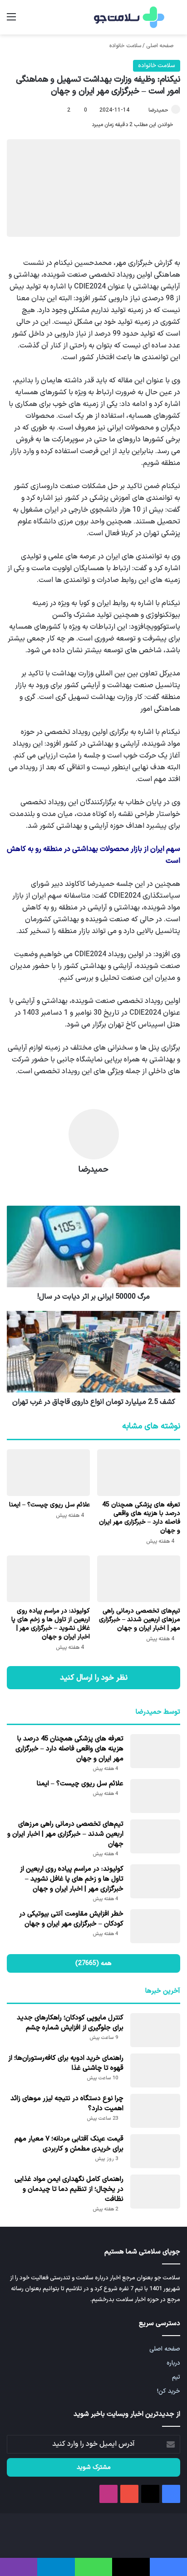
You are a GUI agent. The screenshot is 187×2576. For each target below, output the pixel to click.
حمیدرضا (158, 110)
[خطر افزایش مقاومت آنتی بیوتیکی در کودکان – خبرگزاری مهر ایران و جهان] (155, 1926)
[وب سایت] (93, 1186)
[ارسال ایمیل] (144, 110)
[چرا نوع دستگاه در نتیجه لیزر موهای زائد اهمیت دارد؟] (155, 2111)
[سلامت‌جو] (128, 17)
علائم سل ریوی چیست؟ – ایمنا (49, 1505)
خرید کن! (169, 2391)
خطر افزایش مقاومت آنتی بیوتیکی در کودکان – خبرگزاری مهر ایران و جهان (71, 1919)
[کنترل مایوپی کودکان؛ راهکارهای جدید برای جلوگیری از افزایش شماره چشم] (155, 2030)
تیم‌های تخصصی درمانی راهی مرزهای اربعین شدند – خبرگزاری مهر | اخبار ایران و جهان (140, 1620)
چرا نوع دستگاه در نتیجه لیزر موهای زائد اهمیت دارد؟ (67, 2104)
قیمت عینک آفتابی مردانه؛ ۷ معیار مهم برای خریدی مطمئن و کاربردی (69, 2144)
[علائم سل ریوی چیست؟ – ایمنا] (48, 1473)
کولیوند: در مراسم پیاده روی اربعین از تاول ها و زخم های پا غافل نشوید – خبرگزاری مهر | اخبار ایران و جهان (51, 1624)
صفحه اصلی (160, 46)
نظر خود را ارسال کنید (94, 1678)
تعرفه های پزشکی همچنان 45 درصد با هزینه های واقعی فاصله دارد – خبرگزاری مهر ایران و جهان (140, 1518)
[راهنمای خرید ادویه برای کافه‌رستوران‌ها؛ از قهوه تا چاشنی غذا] (155, 2070)
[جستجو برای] (176, 21)
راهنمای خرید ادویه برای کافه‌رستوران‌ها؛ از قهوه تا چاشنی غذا (66, 2063)
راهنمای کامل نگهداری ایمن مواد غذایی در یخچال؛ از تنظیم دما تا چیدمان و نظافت (69, 2189)
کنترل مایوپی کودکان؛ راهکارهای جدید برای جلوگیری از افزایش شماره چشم (70, 2023)
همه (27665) (93, 1963)
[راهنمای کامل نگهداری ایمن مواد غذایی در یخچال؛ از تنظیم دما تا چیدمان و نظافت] (155, 2192)
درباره (173, 2363)
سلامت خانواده (125, 46)
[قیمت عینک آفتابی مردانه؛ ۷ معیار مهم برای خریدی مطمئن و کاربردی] (155, 2151)
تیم (176, 2377)
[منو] (11, 21)
